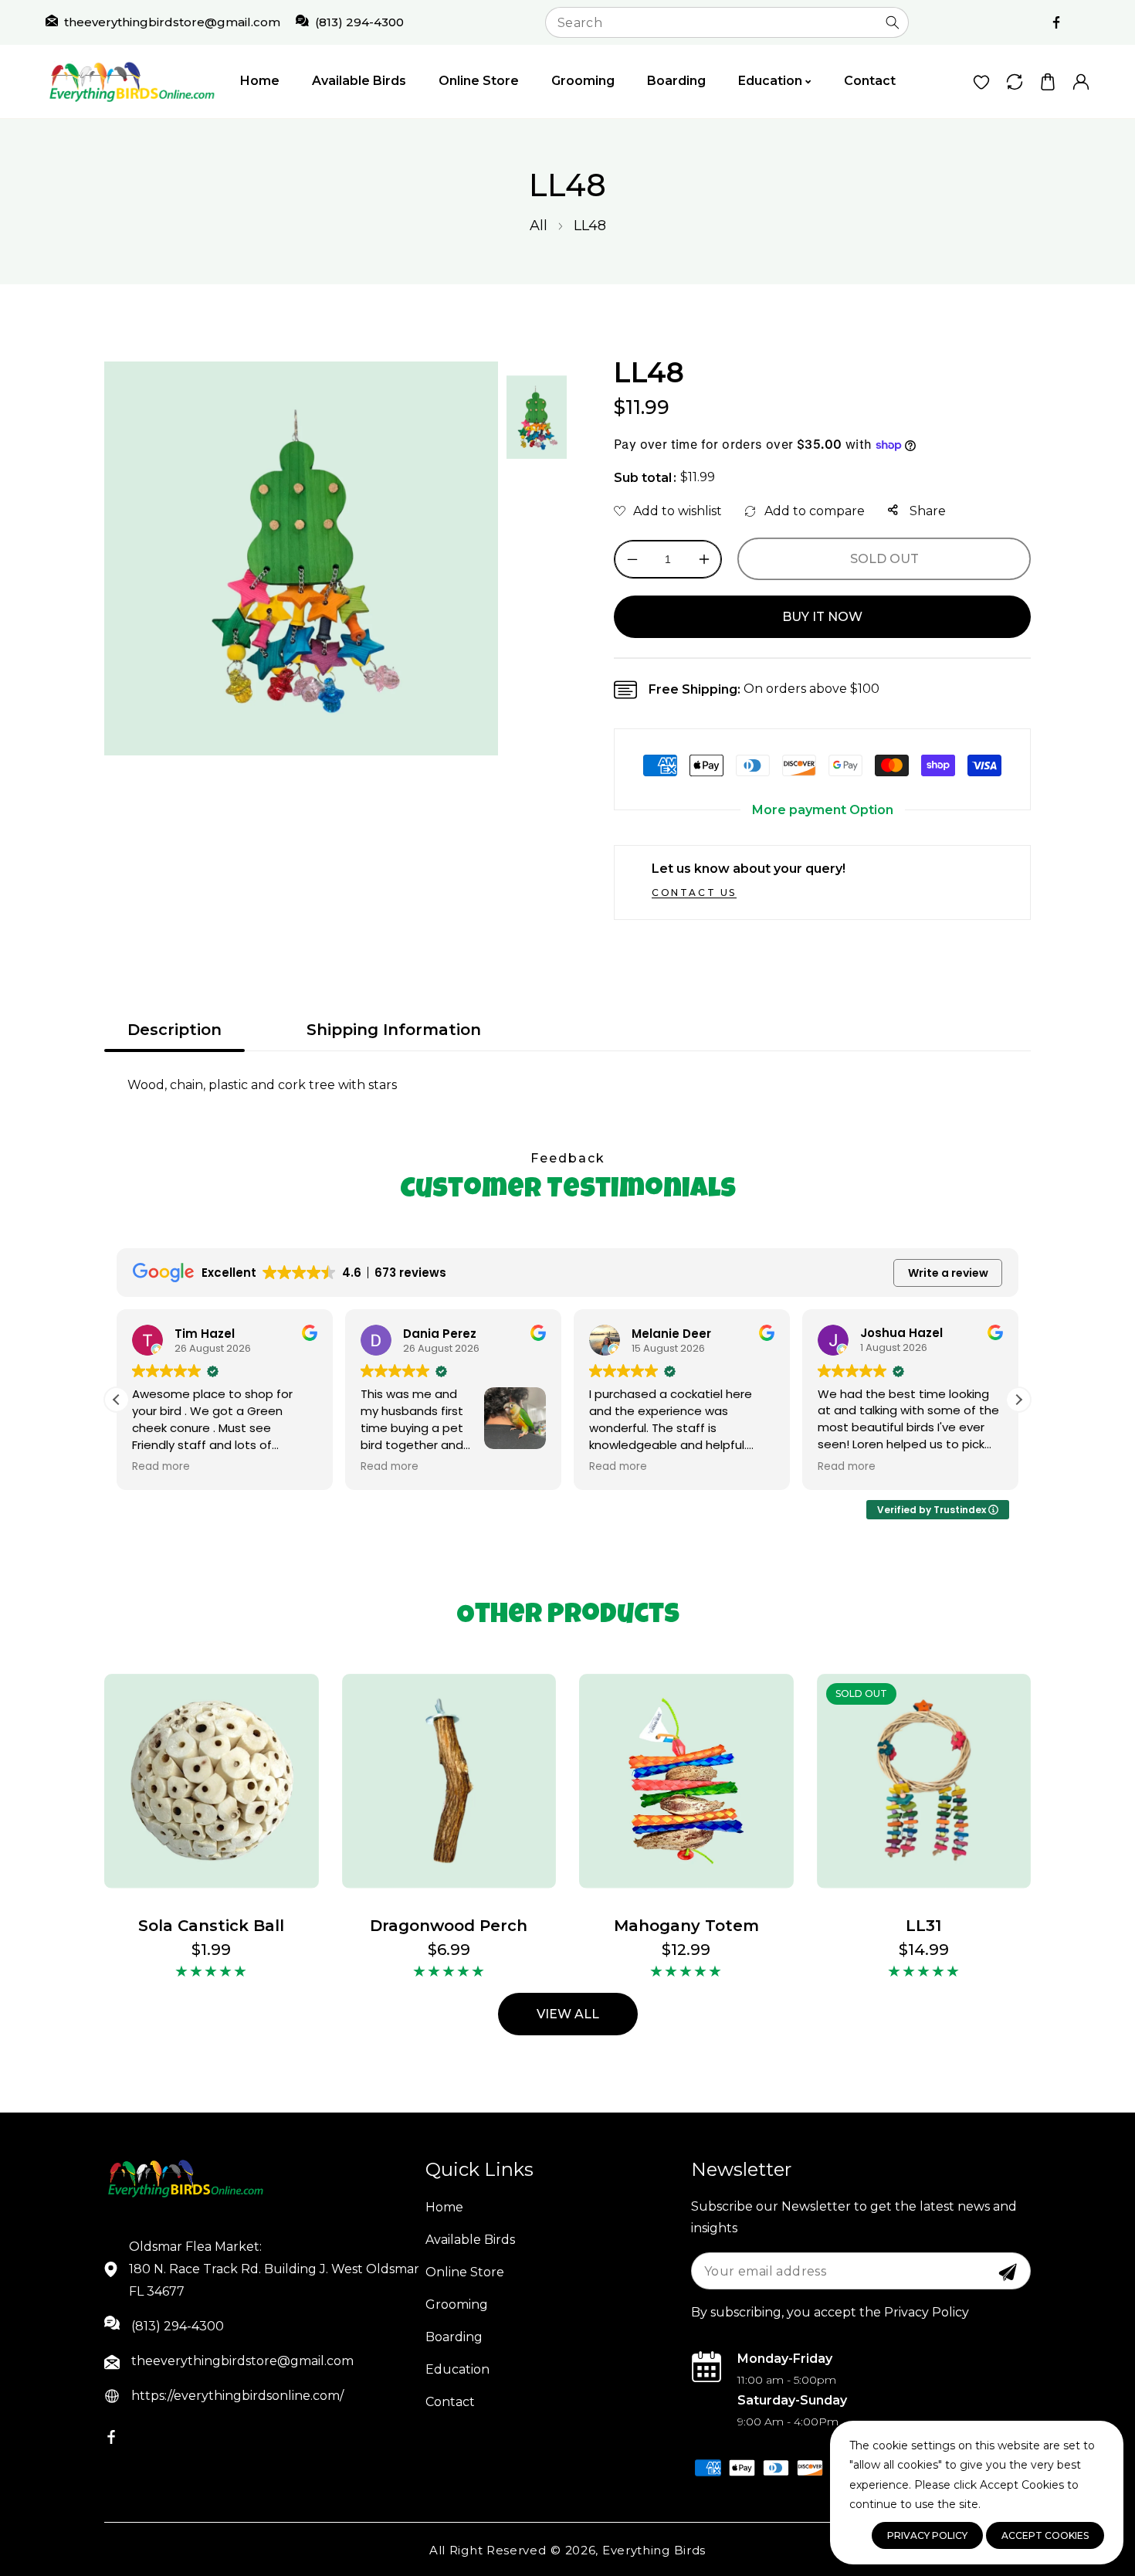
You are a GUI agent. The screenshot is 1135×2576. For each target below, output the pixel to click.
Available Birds (470, 2240)
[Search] (893, 22)
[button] (1047, 81)
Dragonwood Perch (449, 1926)
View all (568, 2014)
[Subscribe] (1008, 2272)
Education (457, 2369)
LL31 (923, 1926)
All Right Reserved (488, 2550)
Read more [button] (161, 1467)
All (539, 226)
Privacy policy (927, 2535)
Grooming (457, 2304)
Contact (450, 2402)
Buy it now (822, 617)
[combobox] (727, 22)
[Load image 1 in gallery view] (537, 417)
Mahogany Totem (686, 1926)
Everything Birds (654, 2550)
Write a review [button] (948, 1273)
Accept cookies (1045, 2535)
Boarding (454, 2337)
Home (444, 2207)
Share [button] (926, 511)
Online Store (465, 2272)
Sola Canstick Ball (211, 1926)
